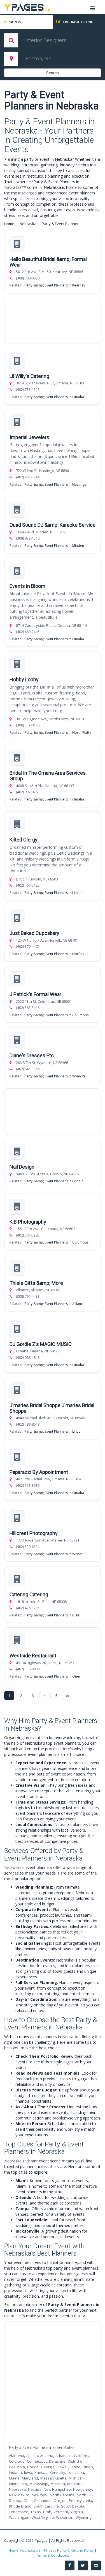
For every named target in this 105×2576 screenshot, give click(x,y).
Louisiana (76, 2472)
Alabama (17, 2456)
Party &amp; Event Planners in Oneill (53, 1676)
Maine (14, 2478)
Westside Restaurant (33, 1656)
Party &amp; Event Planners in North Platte (58, 732)
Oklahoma (43, 2501)
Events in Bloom (27, 586)
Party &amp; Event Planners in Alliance (54, 1304)
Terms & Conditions (53, 2555)
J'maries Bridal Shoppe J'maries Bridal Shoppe (52, 1408)
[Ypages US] (27, 7)
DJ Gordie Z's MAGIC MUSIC (41, 1344)
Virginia (77, 2512)
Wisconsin (65, 2517)
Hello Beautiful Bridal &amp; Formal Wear (48, 262)
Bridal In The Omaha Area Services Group (48, 776)
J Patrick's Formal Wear (35, 994)
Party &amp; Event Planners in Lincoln (54, 893)
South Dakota (73, 2506)
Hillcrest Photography (34, 1533)
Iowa (28, 2472)
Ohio (28, 2501)
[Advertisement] (53, 321)
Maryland (30, 2478)
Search (53, 73)
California (82, 2456)
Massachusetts (53, 2478)
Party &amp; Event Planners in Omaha (54, 397)
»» (68, 1696)
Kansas (41, 2472)
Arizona (47, 2456)
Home (9, 224)
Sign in (15, 22)
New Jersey (83, 2489)
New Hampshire (57, 2489)
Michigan (76, 2478)
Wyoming (83, 2517)
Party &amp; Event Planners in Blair (52, 1615)
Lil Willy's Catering (29, 376)
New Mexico (19, 2495)
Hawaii (63, 2467)
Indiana (15, 2472)
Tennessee (19, 2512)
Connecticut (37, 2461)
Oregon (60, 2501)
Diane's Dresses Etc (32, 1055)
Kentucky (57, 2472)
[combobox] (56, 40)
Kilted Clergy (24, 840)
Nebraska (28, 224)
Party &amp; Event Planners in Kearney (55, 285)
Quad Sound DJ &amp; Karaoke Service (53, 525)
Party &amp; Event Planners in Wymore (55, 1076)
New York (40, 2495)
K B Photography (28, 1222)
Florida (33, 2467)
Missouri (58, 2484)
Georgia (48, 2467)
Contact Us (31, 2550)
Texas (36, 2512)
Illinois (88, 2467)
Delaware (57, 2461)
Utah (47, 2512)
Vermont (61, 2512)
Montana (75, 2484)
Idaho (75, 2467)
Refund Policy (82, 2550)
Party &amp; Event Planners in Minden (54, 546)
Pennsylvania (81, 2501)
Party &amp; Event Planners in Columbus (56, 1015)
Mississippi (39, 2484)
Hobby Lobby (24, 679)
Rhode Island (20, 2506)
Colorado (17, 2461)
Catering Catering (29, 1594)
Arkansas (64, 2456)
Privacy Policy (55, 2550)
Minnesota (18, 2484)
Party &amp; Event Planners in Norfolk (54, 954)
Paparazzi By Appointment (39, 1472)
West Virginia (43, 2517)
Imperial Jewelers (29, 437)
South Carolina (46, 2506)
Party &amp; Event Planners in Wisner (54, 1554)
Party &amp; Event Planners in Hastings (55, 484)
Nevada (35, 2489)
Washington (19, 2517)
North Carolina (62, 2495)
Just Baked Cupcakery (34, 933)
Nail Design (22, 1167)
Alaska (32, 2456)
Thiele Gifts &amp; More (36, 1283)
